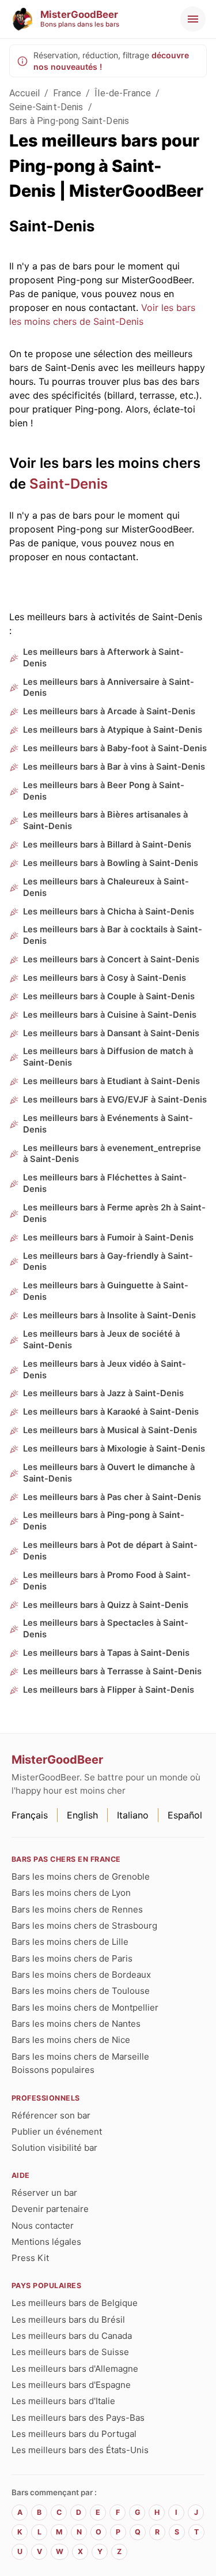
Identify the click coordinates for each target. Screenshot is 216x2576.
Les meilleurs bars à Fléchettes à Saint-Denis (105, 1183)
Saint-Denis (69, 484)
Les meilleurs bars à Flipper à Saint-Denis (109, 1690)
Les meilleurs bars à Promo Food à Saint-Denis (107, 1581)
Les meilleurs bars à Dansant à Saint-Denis (111, 1033)
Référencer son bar (51, 2115)
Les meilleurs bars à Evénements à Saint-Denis (108, 1124)
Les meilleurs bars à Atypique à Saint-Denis (113, 730)
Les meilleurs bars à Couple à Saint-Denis (109, 996)
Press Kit (30, 2258)
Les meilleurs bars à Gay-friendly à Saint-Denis (108, 1262)
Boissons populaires (53, 2070)
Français (30, 1815)
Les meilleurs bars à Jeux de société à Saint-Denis (101, 1340)
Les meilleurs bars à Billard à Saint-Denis (107, 845)
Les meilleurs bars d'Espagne (71, 2385)
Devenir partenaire (50, 2209)
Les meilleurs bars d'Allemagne (75, 2369)
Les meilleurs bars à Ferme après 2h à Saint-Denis (114, 1213)
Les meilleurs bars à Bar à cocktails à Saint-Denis (113, 935)
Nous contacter (43, 2226)
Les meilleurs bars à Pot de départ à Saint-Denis (110, 1551)
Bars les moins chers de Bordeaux (81, 1975)
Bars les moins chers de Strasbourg (84, 1926)
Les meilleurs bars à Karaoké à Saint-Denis (111, 1412)
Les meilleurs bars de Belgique (75, 2303)
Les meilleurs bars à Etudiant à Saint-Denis (111, 1081)
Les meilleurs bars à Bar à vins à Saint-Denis (114, 767)
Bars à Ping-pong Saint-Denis (69, 121)
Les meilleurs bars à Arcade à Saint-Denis (109, 711)
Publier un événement (57, 2131)
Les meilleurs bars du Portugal (74, 2434)
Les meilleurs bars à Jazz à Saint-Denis (103, 1393)
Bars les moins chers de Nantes (76, 2024)
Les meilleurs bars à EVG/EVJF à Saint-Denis (115, 1100)
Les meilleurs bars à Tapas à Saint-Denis (106, 1653)
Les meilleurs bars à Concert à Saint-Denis (111, 959)
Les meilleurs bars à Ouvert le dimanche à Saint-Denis (109, 1473)
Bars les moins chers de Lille (70, 1942)
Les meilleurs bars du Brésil (68, 2320)
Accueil (24, 93)
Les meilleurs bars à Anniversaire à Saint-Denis (109, 688)
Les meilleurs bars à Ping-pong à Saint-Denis (104, 1521)
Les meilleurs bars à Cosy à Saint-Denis (105, 978)
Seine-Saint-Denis (46, 107)
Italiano (133, 1815)
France (67, 93)
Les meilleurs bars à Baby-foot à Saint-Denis (115, 748)
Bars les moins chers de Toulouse (81, 1991)
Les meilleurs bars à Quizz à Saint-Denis (106, 1605)
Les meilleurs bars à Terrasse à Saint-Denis (112, 1671)
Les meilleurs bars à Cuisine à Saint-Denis (110, 1015)
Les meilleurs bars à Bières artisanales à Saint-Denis (105, 820)
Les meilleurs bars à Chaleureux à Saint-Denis (106, 887)
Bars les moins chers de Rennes (77, 1909)
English (82, 1815)
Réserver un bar (44, 2193)
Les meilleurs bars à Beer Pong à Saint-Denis (104, 791)
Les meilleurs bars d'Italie (63, 2401)
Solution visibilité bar (54, 2148)
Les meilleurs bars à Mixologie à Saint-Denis (114, 1449)
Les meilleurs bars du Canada (72, 2336)
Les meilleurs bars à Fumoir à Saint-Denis (108, 1238)
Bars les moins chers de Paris (72, 1958)
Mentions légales (46, 2242)
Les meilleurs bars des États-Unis (80, 2450)
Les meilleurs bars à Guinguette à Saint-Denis (106, 1291)
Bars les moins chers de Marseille (80, 2056)
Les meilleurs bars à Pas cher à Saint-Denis (112, 1497)
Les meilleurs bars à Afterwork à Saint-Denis (103, 658)
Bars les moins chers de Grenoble (81, 1876)
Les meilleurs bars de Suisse (70, 2352)
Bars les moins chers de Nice (71, 2040)
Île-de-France (123, 93)
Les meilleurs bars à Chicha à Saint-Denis (109, 912)
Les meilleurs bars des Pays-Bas (78, 2418)
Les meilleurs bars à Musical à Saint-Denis (110, 1430)
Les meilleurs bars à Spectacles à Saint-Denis (106, 1629)
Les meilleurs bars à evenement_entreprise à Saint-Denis (112, 1154)
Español (185, 1815)
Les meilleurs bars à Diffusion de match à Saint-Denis (108, 1057)
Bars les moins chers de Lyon (71, 1893)
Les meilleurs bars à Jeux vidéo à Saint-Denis (105, 1370)
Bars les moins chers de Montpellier (85, 2007)
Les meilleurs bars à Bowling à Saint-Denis (111, 863)
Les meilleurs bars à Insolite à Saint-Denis (109, 1315)
